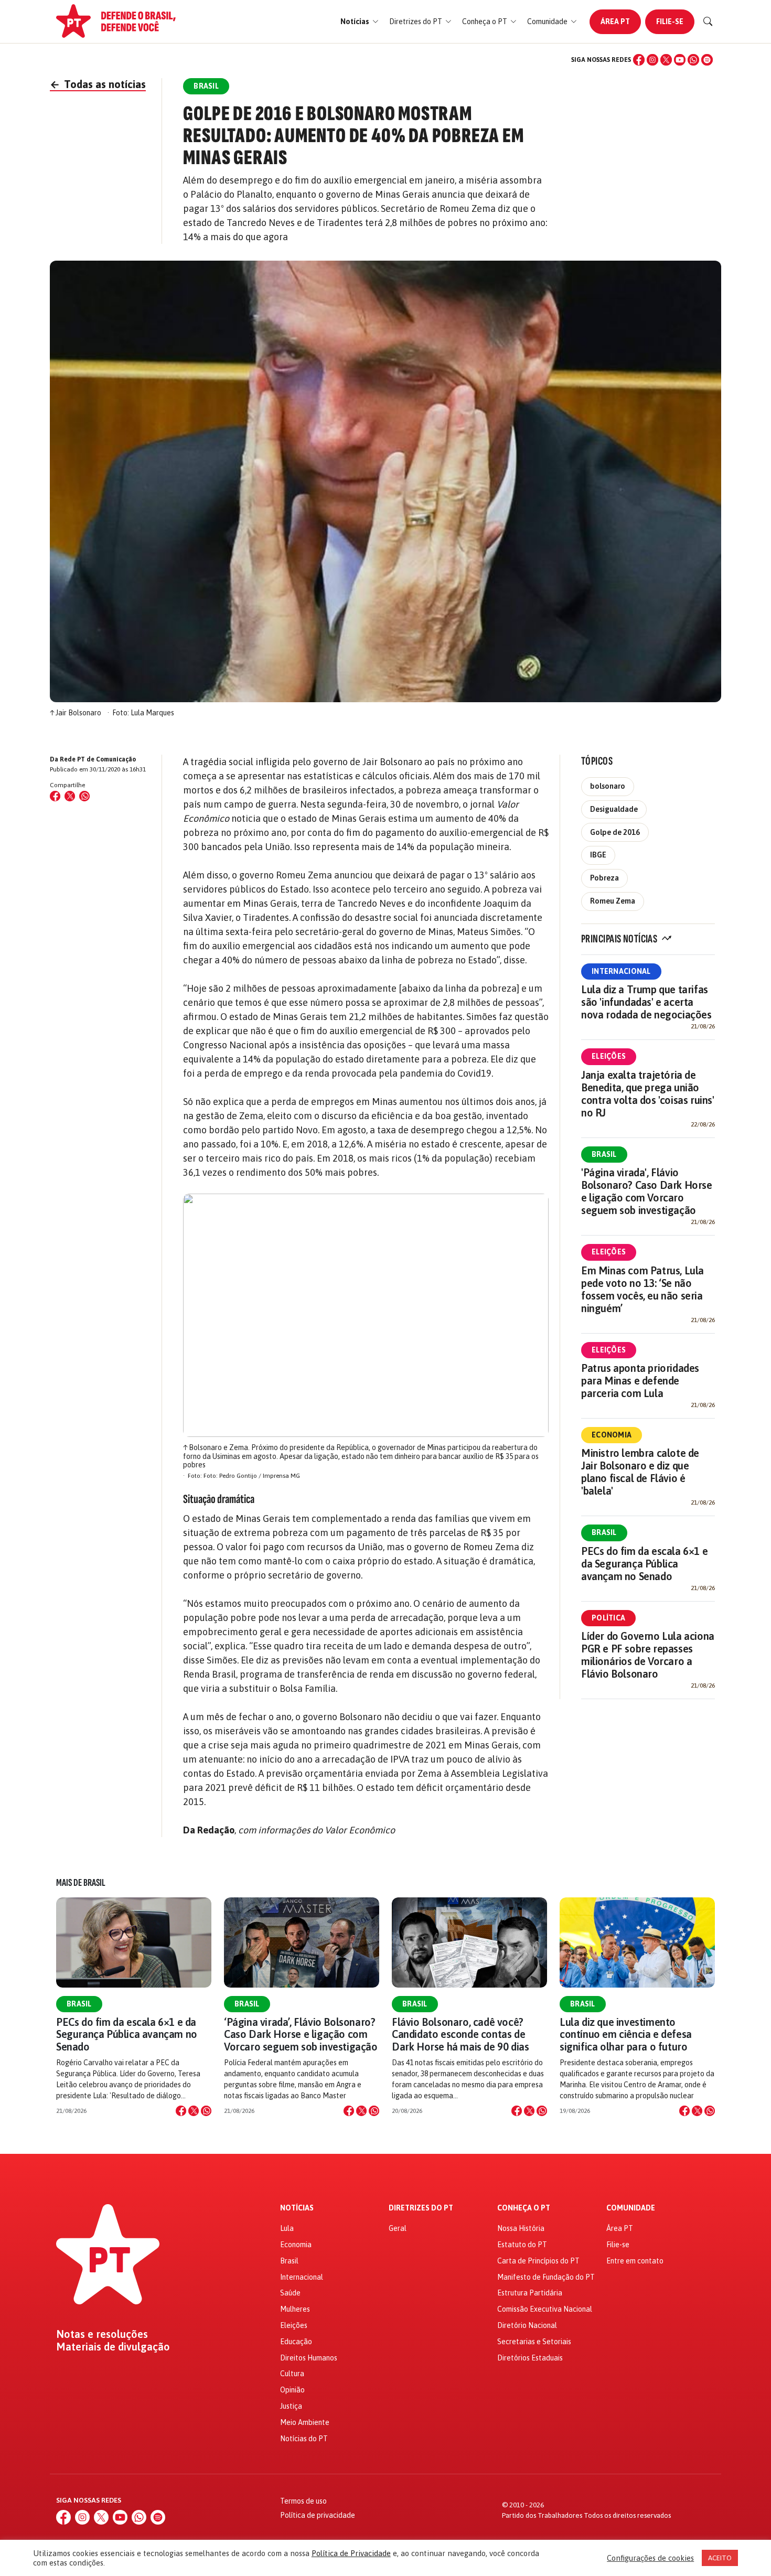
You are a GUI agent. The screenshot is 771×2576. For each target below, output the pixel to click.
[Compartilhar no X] (194, 2111)
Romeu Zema (613, 901)
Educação (296, 2342)
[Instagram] (652, 60)
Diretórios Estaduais (530, 2358)
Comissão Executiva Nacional (545, 2309)
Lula (287, 2228)
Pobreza (604, 878)
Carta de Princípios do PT (538, 2261)
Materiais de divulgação (113, 2347)
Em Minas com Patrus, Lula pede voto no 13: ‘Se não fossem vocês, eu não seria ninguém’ (642, 1289)
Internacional (621, 971)
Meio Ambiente (305, 2422)
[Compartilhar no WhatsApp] (84, 796)
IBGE (598, 855)
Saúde (290, 2293)
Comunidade (631, 2208)
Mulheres (295, 2309)
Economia (612, 1435)
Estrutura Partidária (530, 2293)
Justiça (291, 2406)
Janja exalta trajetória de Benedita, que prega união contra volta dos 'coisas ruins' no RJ (648, 1094)
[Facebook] (639, 60)
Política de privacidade (318, 2515)
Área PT (615, 22)
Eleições (609, 1056)
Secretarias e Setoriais (534, 2342)
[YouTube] (680, 60)
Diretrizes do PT (421, 2208)
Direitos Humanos (309, 2358)
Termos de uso (303, 2501)
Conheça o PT (524, 2208)
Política (608, 1618)
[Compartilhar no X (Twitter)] (70, 796)
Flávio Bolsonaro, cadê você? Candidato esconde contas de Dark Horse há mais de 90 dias (460, 2034)
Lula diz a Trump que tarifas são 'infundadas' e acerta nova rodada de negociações (646, 1002)
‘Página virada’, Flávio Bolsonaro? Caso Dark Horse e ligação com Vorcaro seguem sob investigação (301, 2034)
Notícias (297, 2208)
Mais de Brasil (81, 1883)
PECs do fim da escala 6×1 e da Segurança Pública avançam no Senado (644, 1564)
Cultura (292, 2374)
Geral (398, 2228)
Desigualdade (614, 809)
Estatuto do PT (522, 2245)
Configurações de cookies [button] (650, 2558)
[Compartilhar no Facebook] (55, 796)
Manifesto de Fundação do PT (546, 2277)
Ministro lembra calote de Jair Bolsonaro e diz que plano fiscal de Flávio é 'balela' (640, 1472)
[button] (360, 22)
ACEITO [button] (720, 2558)
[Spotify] (707, 60)
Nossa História (521, 2228)
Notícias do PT (304, 2439)
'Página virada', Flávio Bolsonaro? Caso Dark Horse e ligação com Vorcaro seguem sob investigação (647, 1191)
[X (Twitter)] (666, 60)
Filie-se (670, 22)
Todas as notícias (98, 84)
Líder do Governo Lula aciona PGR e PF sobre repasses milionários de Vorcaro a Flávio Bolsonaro (648, 1655)
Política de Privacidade (351, 2553)
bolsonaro (608, 786)
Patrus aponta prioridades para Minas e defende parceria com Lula (640, 1381)
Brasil (604, 1154)
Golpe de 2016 (615, 832)
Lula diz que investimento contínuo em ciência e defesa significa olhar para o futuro (626, 2034)
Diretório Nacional (527, 2325)
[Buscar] (708, 22)
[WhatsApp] (693, 60)
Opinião (292, 2390)
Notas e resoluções (102, 2334)
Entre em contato (635, 2261)
